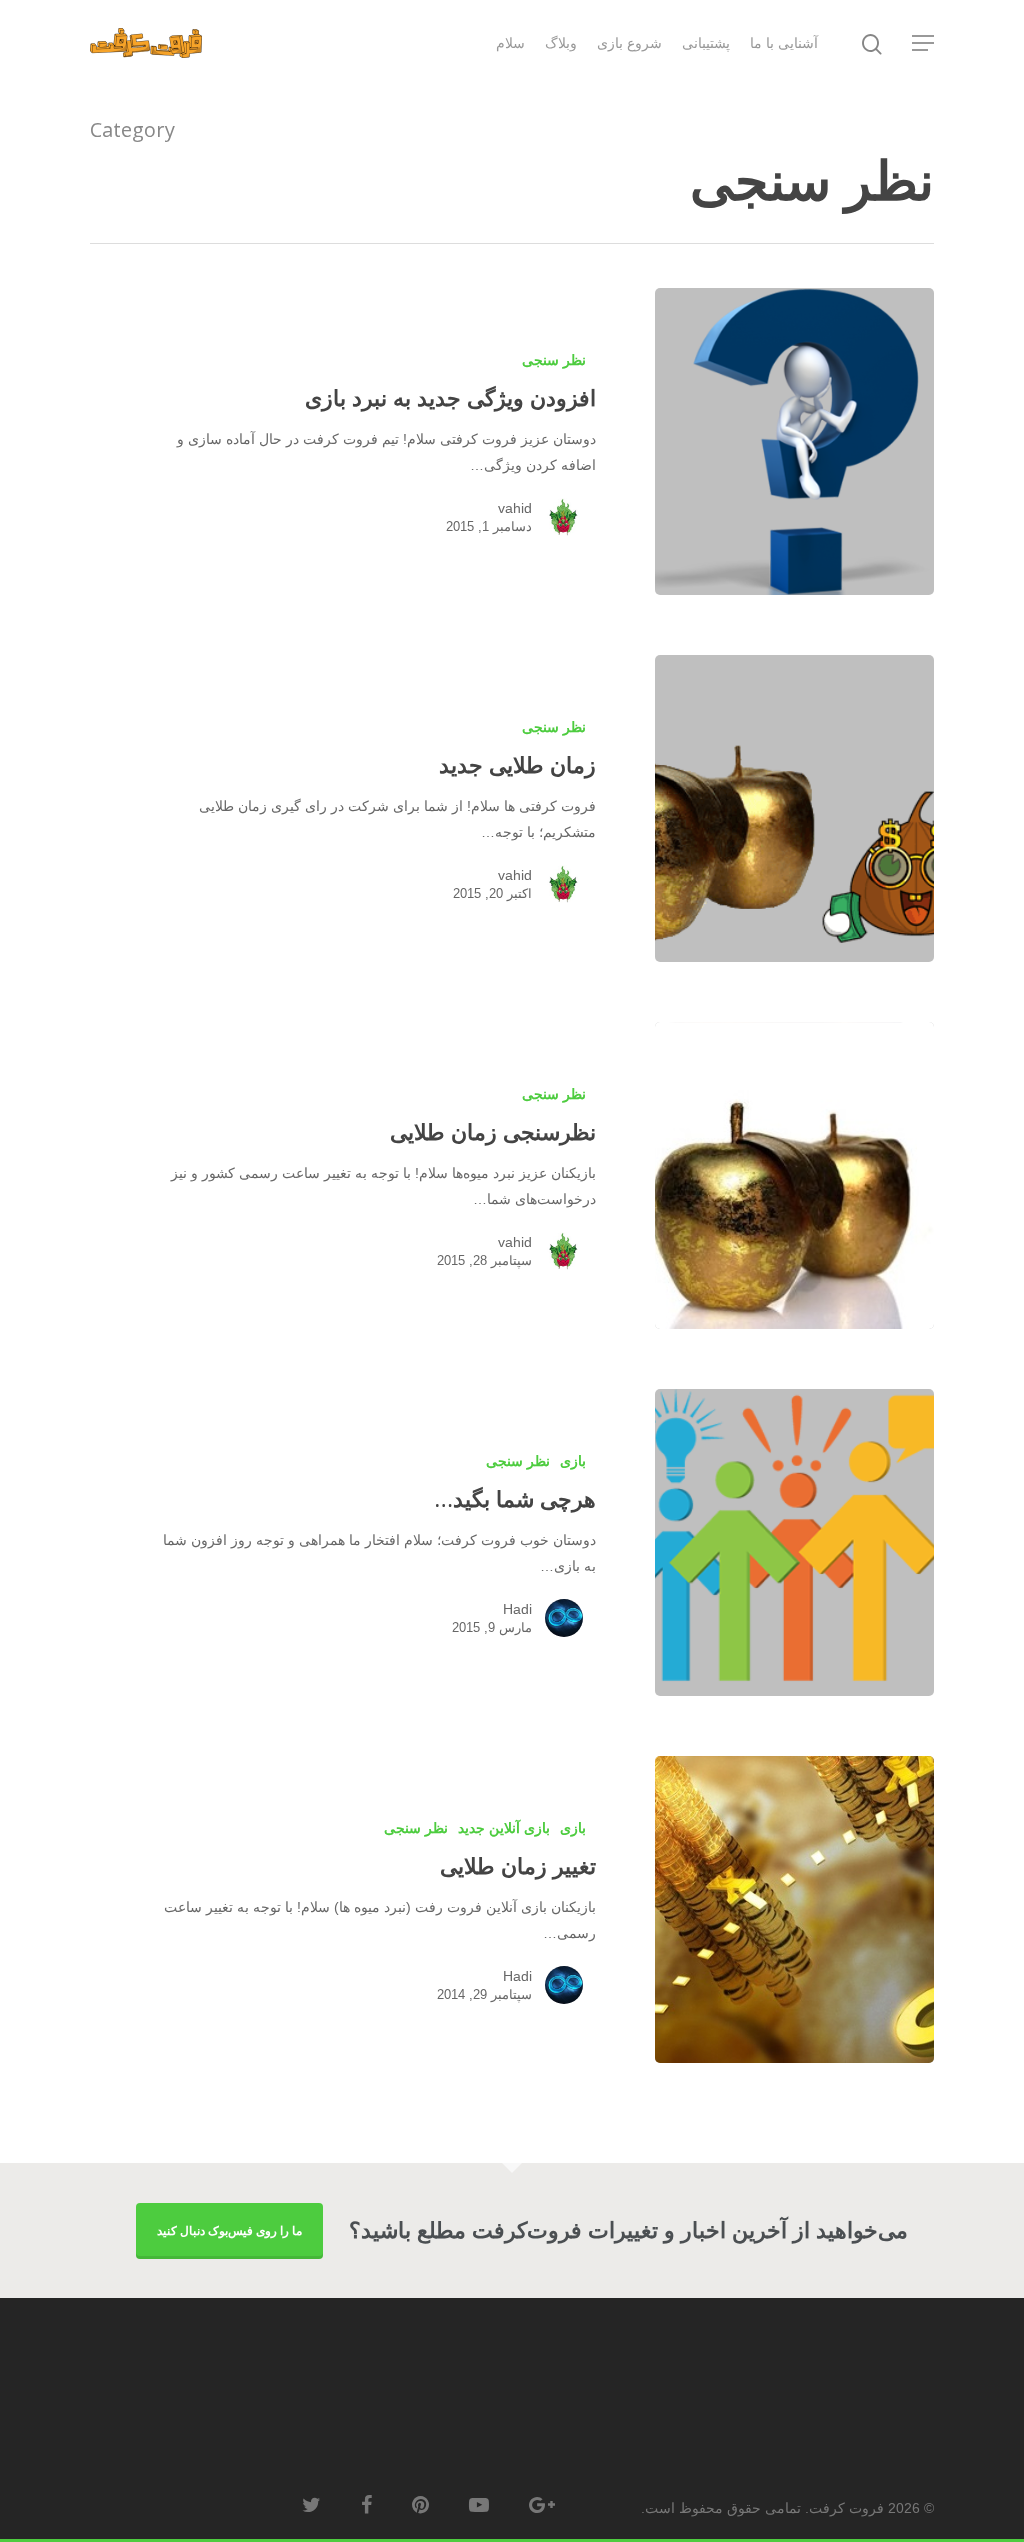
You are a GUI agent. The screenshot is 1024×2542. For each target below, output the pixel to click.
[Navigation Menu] (922, 43)
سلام (510, 43)
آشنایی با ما (784, 43)
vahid (515, 508)
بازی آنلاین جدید (504, 1828)
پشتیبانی (706, 43)
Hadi (517, 1609)
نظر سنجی (554, 360)
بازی (573, 1461)
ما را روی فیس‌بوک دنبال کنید (229, 2230)
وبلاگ (561, 43)
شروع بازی (629, 43)
